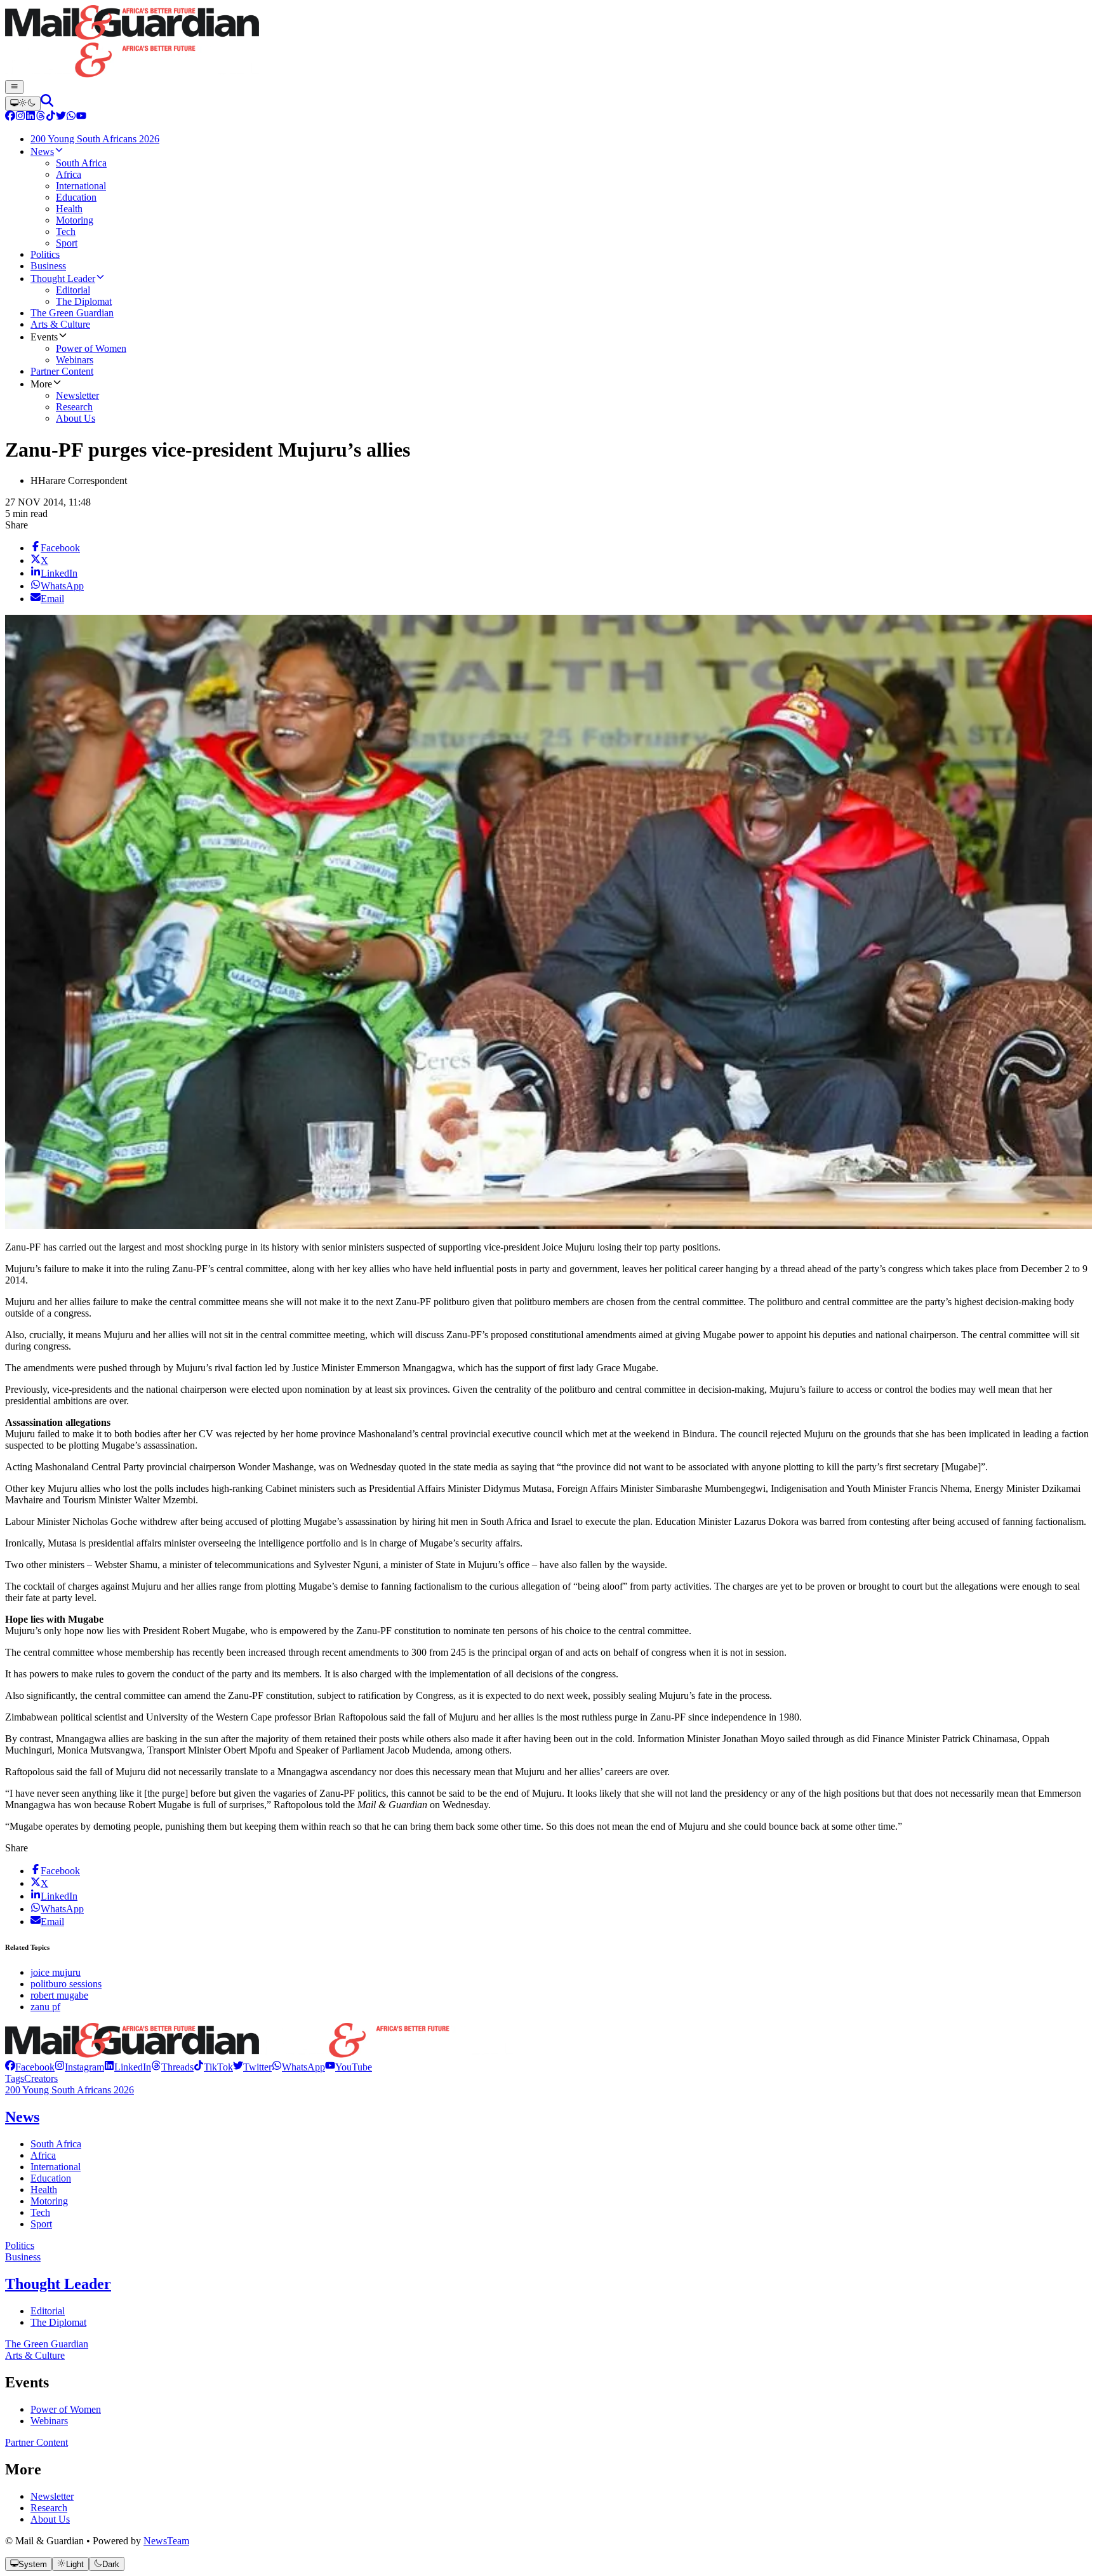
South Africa (56, 2144)
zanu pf (45, 2007)
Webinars (49, 2421)
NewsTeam (166, 2541)
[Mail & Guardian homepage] (548, 43)
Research (49, 2508)
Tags (15, 2078)
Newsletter (52, 2496)
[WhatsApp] (71, 117)
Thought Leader (58, 2284)
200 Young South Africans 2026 (70, 2090)
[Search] (47, 103)
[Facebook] (10, 117)
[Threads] (41, 117)
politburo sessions (66, 1984)
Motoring (49, 2201)
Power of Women (66, 2409)
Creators (41, 2078)
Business (23, 2257)
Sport (41, 2224)
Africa (43, 2155)
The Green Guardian (47, 2344)
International (56, 2167)
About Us (50, 2519)
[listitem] (30, 2067)
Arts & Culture (35, 2355)
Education (51, 2178)
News (22, 2117)
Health (44, 2190)
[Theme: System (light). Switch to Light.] (23, 104)
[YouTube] (81, 117)
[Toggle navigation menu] (14, 87)
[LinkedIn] (30, 117)
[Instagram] (20, 117)
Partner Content (37, 2442)
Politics (20, 2245)
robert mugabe (59, 1995)
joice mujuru (56, 1972)
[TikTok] (51, 117)
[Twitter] (61, 117)
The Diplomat (58, 2322)
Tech (40, 2212)
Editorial (48, 2311)
